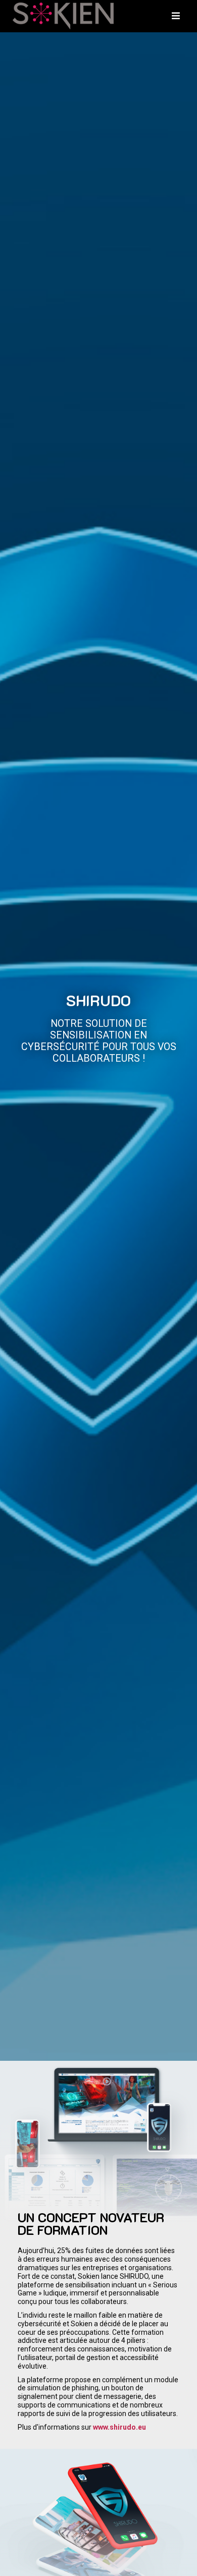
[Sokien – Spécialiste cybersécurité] (63, 16)
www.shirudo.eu (119, 2427)
